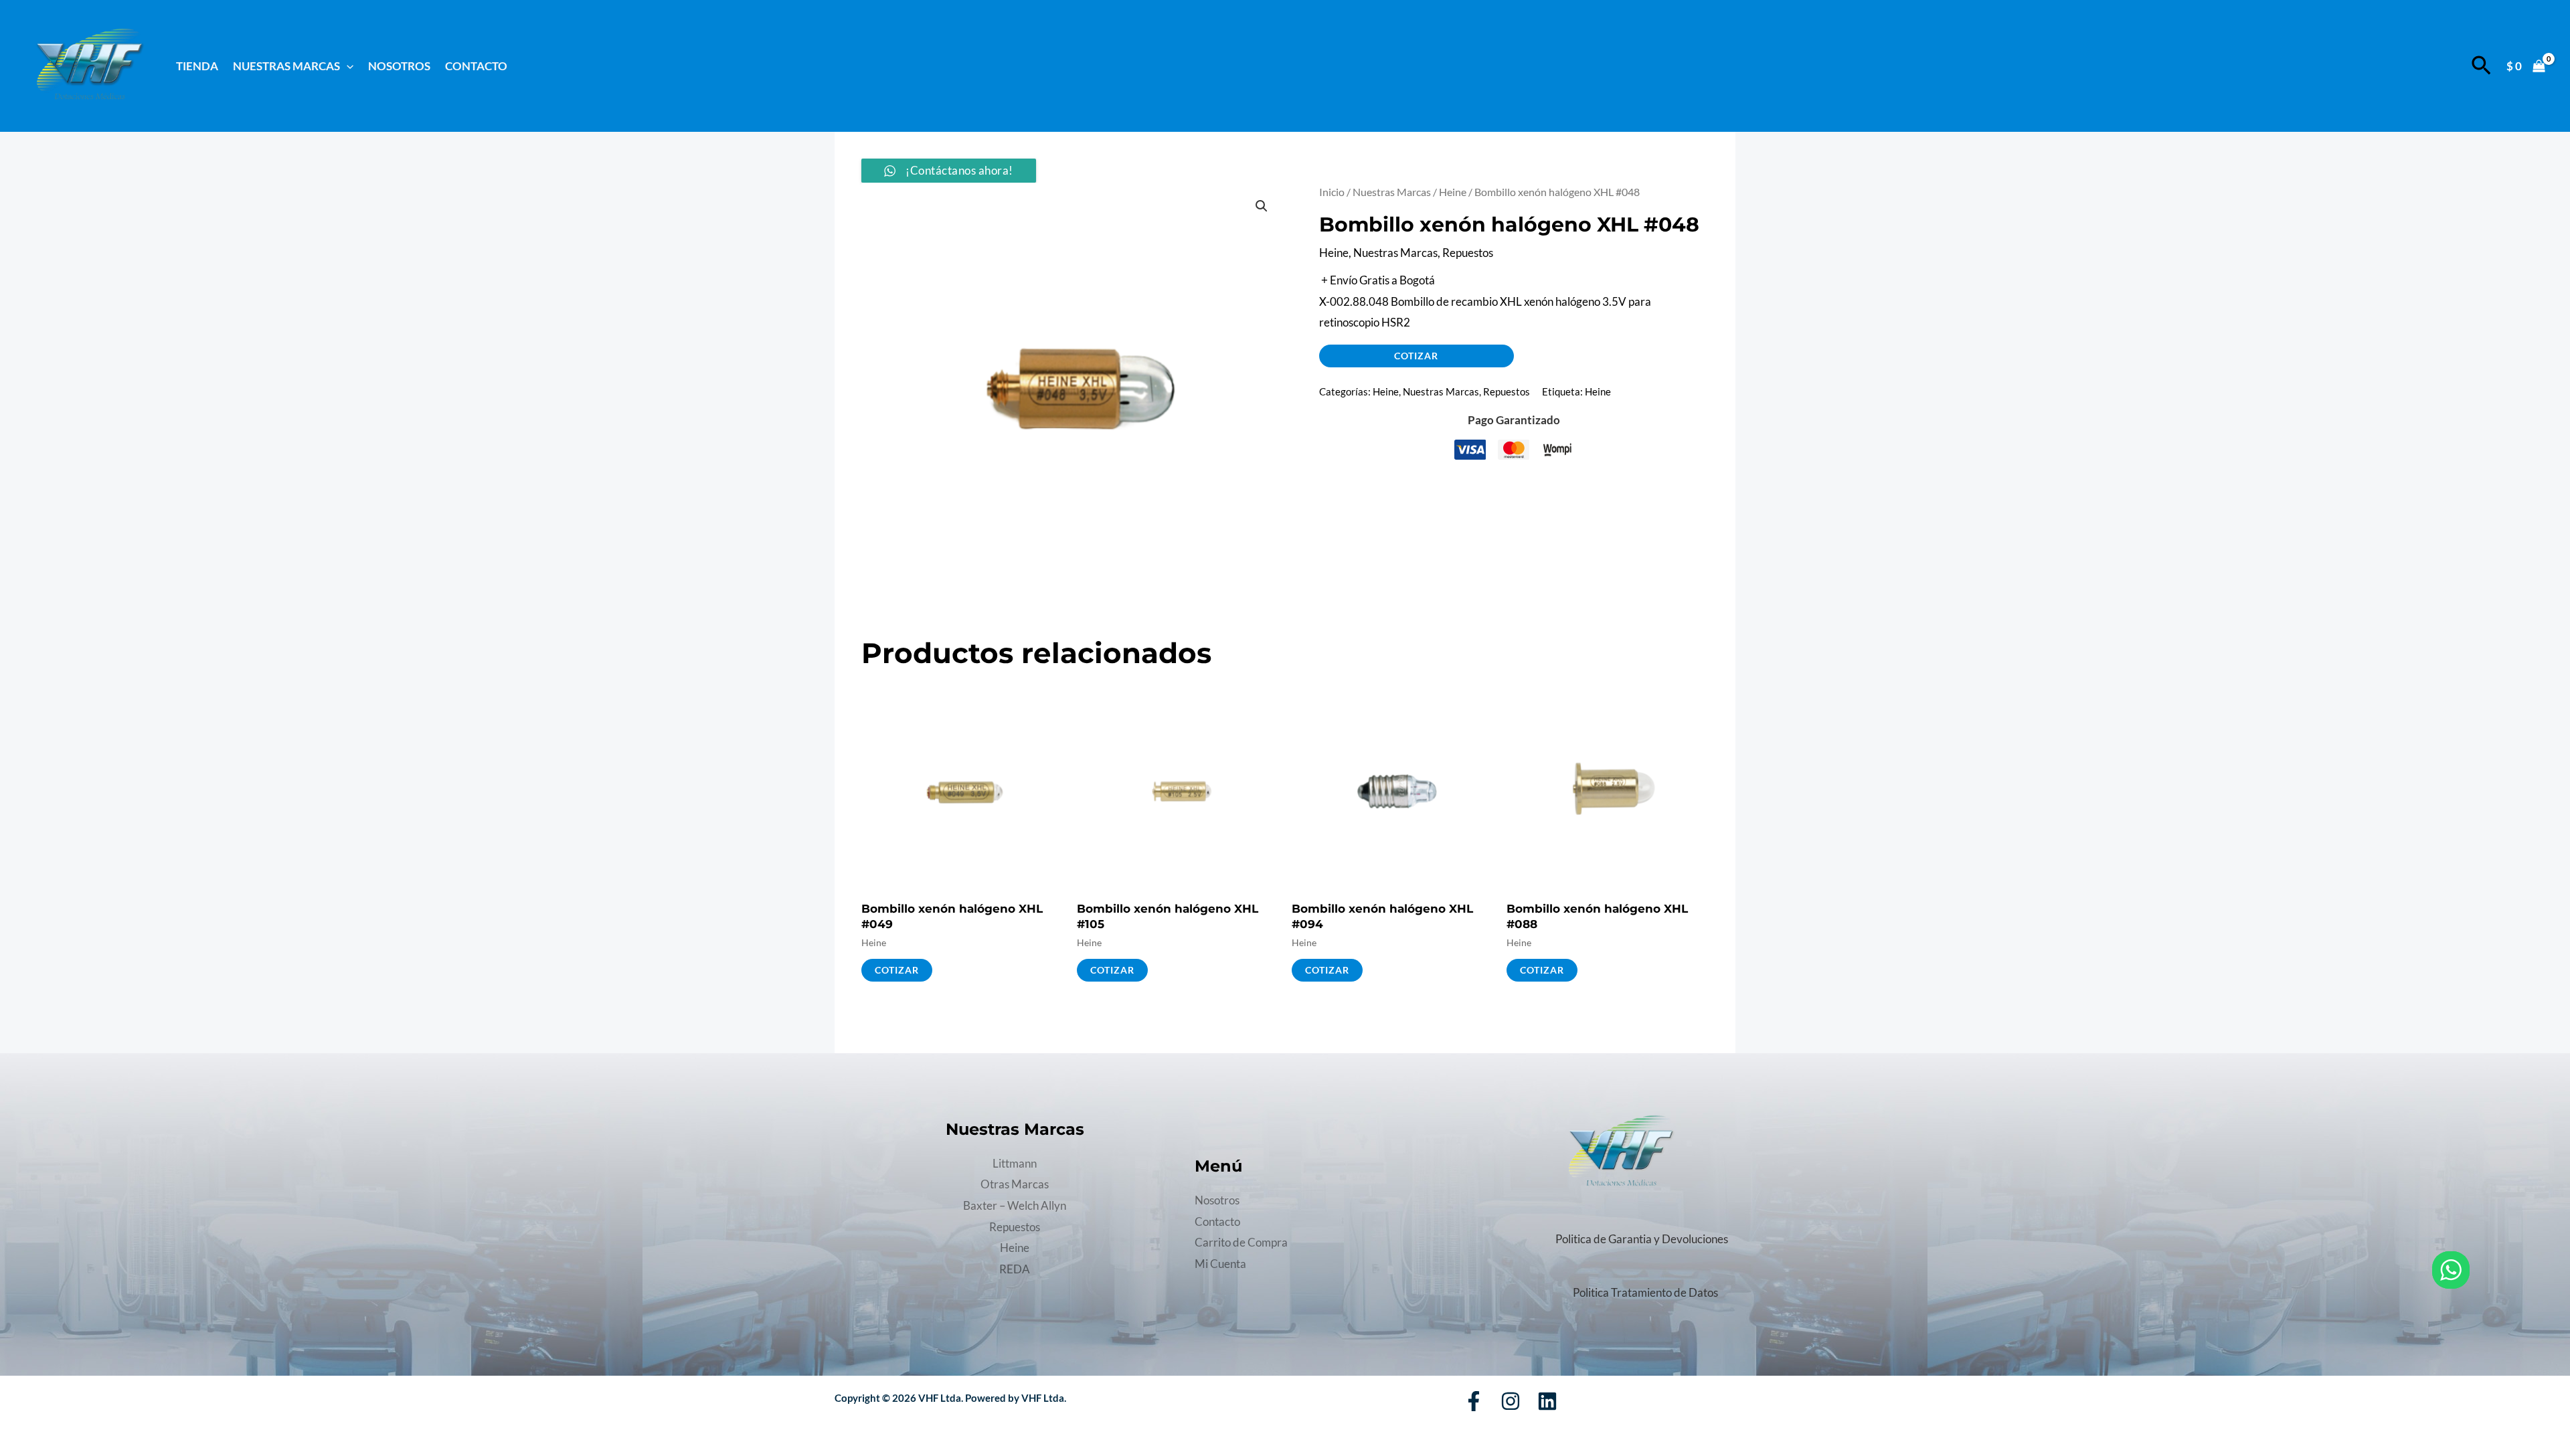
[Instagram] (1511, 1401)
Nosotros (399, 66)
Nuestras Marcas (1392, 192)
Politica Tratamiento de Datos (1645, 1292)
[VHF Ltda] (89, 65)
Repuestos (1468, 253)
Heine (1453, 192)
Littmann (1015, 1163)
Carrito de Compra (1241, 1242)
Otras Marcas (1015, 1184)
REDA (1015, 1269)
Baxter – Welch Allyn (1015, 1205)
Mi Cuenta (1220, 1264)
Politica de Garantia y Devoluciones (1642, 1239)
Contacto (476, 66)
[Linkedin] (1547, 1401)
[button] (347, 66)
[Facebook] (1474, 1401)
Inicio (1332, 192)
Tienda (197, 66)
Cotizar (1416, 356)
